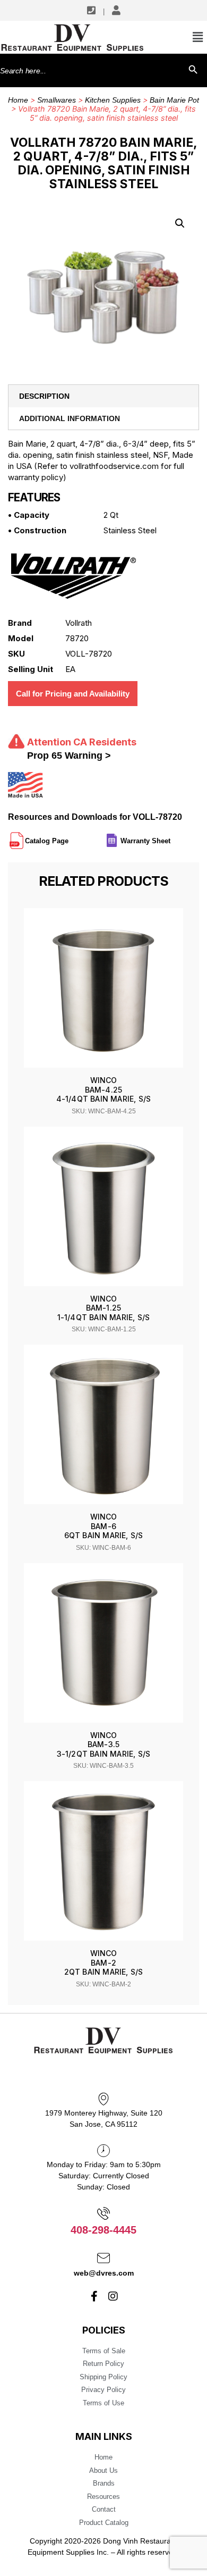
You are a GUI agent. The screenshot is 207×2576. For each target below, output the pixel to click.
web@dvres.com (104, 2273)
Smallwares (57, 100)
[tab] (103, 396)
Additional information (70, 418)
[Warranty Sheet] (171, 836)
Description (44, 396)
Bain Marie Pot (174, 100)
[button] (180, 223)
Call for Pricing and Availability (73, 694)
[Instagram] (113, 2296)
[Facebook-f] (94, 2296)
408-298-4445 (103, 2230)
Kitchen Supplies (113, 100)
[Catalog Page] (70, 836)
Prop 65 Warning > (69, 756)
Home (18, 100)
